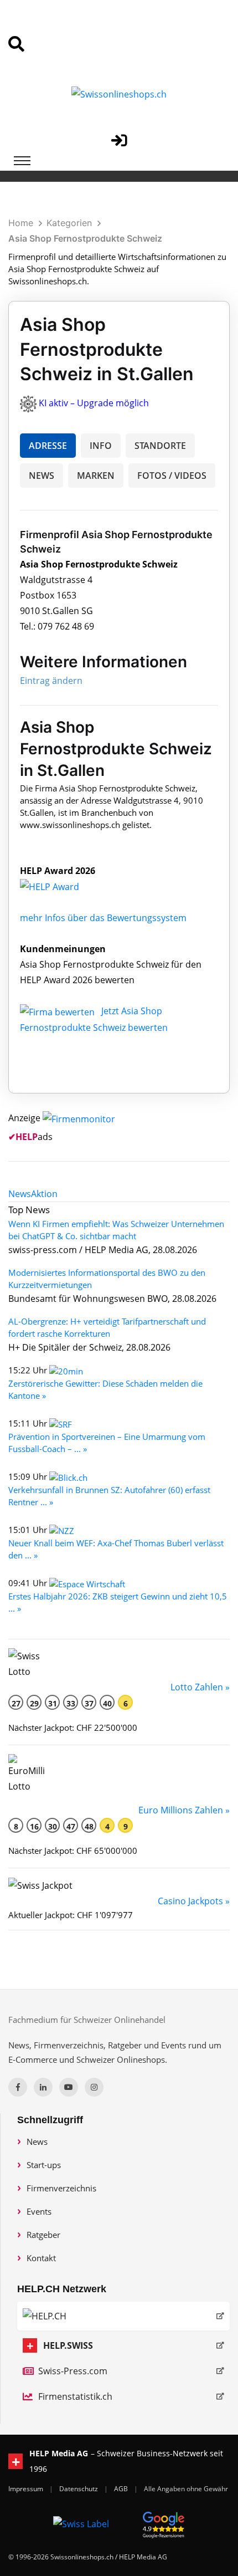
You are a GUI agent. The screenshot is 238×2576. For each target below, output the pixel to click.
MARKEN (96, 476)
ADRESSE (48, 446)
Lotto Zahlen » (200, 1687)
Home (21, 223)
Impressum (27, 2489)
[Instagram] (94, 2087)
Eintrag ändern (51, 681)
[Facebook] (18, 2087)
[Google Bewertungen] (164, 2523)
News (37, 2141)
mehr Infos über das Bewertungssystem (103, 918)
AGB (122, 2489)
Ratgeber (43, 2235)
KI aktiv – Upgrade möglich (94, 403)
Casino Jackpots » (194, 1901)
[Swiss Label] (81, 2523)
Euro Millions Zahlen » (184, 1810)
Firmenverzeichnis (61, 2188)
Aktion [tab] (44, 1194)
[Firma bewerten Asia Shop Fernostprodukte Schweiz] (58, 1011)
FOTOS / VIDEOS (172, 476)
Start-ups (44, 2165)
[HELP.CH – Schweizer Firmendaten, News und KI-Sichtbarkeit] (123, 2316)
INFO (101, 446)
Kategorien (69, 223)
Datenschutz (79, 2489)
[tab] (20, 1194)
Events (39, 2211)
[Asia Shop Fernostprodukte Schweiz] (61, 886)
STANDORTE (160, 446)
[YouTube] (69, 2087)
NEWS (42, 476)
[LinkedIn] (43, 2087)
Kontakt (41, 2258)
